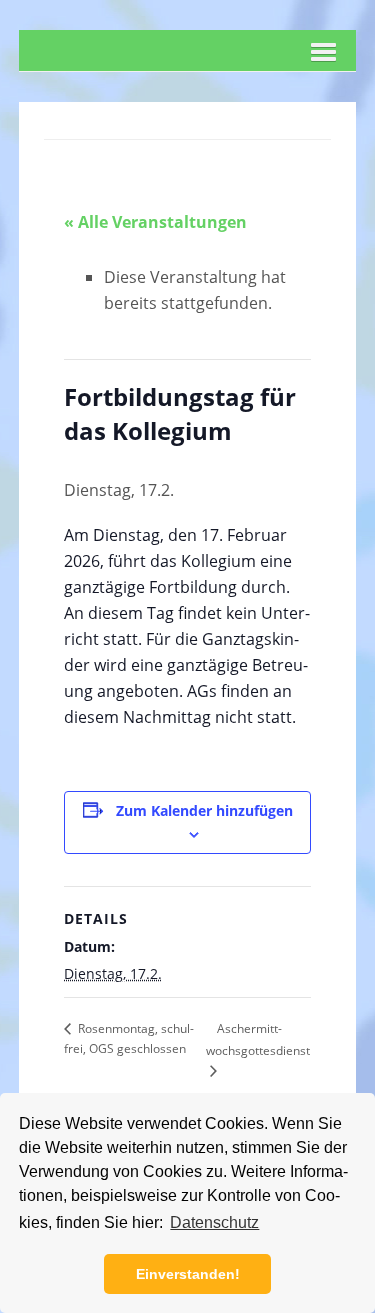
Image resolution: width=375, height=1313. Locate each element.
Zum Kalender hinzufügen (204, 810)
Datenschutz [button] (214, 1222)
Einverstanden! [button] (188, 1274)
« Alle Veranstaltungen (155, 222)
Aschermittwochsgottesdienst (258, 1039)
